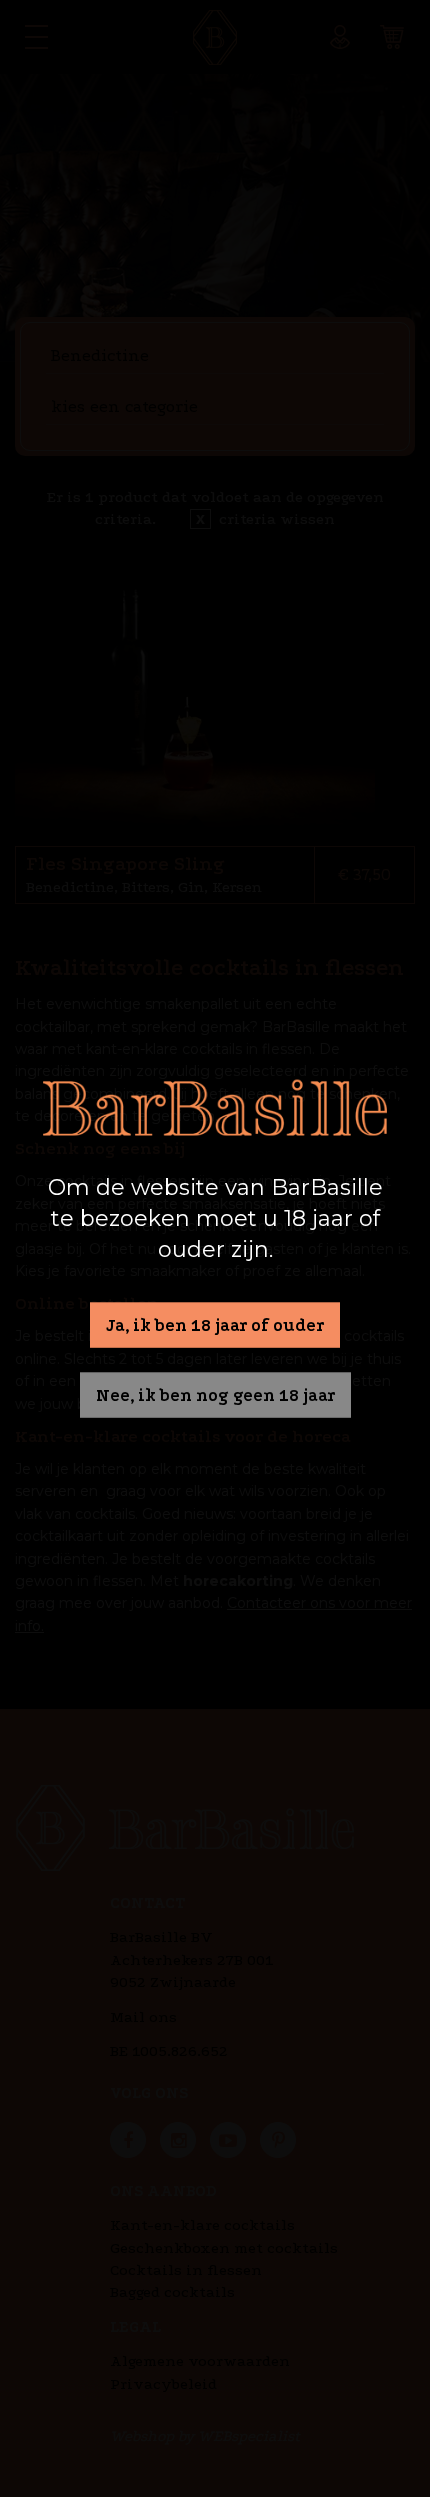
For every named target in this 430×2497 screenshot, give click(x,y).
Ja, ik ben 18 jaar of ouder (215, 1324)
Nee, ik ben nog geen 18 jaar (215, 1395)
